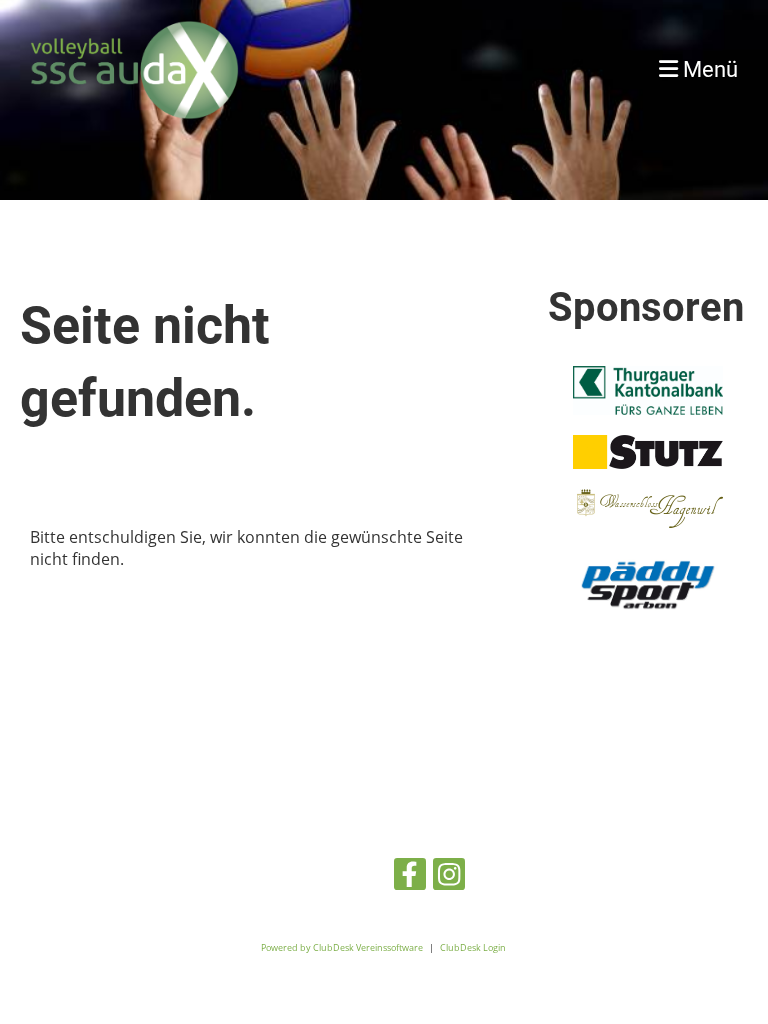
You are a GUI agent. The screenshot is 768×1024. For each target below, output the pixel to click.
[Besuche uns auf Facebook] (410, 877)
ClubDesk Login (473, 947)
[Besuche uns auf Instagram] (449, 877)
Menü (708, 69)
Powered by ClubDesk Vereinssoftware (342, 947)
